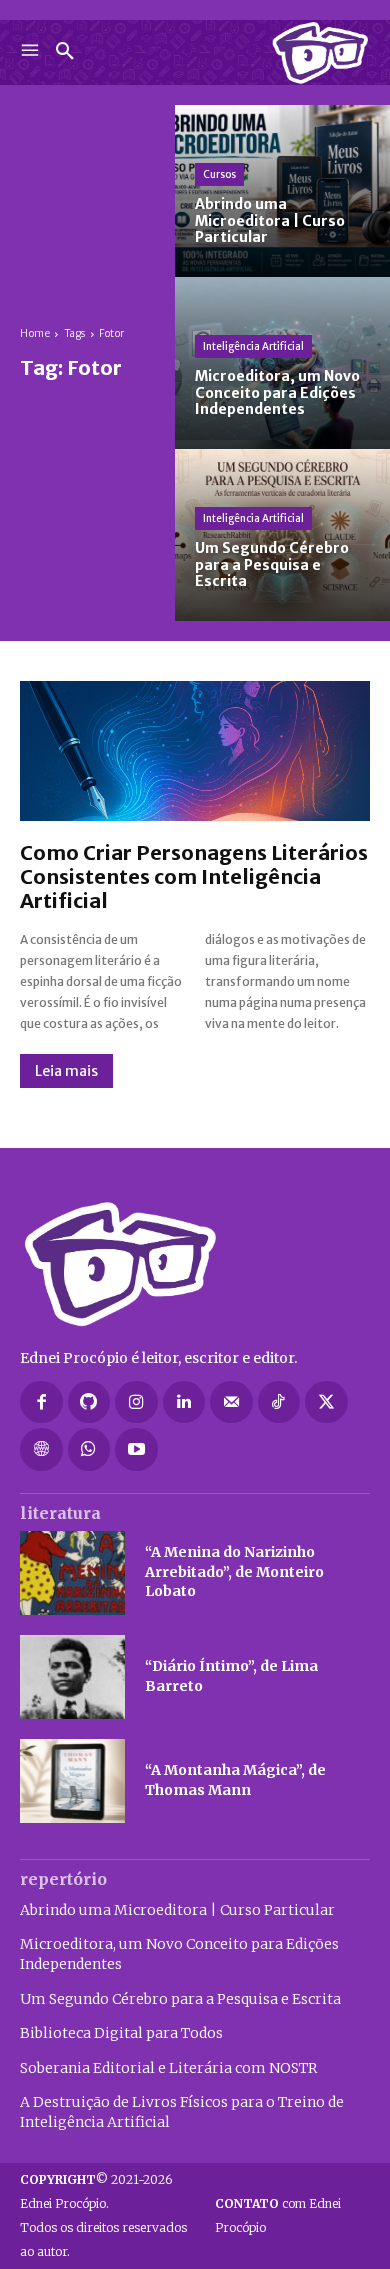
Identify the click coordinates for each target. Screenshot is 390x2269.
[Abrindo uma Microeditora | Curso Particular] (282, 191)
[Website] (41, 1449)
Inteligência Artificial (253, 346)
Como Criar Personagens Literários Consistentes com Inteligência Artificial (194, 876)
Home (35, 333)
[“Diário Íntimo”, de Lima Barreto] (72, 1677)
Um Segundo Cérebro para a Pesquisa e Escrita (180, 1999)
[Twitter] (326, 1402)
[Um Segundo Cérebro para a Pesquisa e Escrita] (282, 535)
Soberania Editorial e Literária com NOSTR (168, 2068)
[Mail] (231, 1402)
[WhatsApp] (89, 1449)
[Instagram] (136, 1402)
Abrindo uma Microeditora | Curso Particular (177, 1910)
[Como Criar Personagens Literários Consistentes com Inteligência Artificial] (195, 751)
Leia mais (66, 1071)
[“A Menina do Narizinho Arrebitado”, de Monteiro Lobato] (72, 1573)
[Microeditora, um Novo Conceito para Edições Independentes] (282, 363)
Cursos (219, 174)
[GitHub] (89, 1402)
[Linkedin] (184, 1402)
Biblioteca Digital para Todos (121, 2033)
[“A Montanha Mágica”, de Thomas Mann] (72, 1781)
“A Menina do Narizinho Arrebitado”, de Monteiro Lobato (234, 1571)
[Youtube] (136, 1449)
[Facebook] (41, 1402)
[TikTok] (279, 1402)
